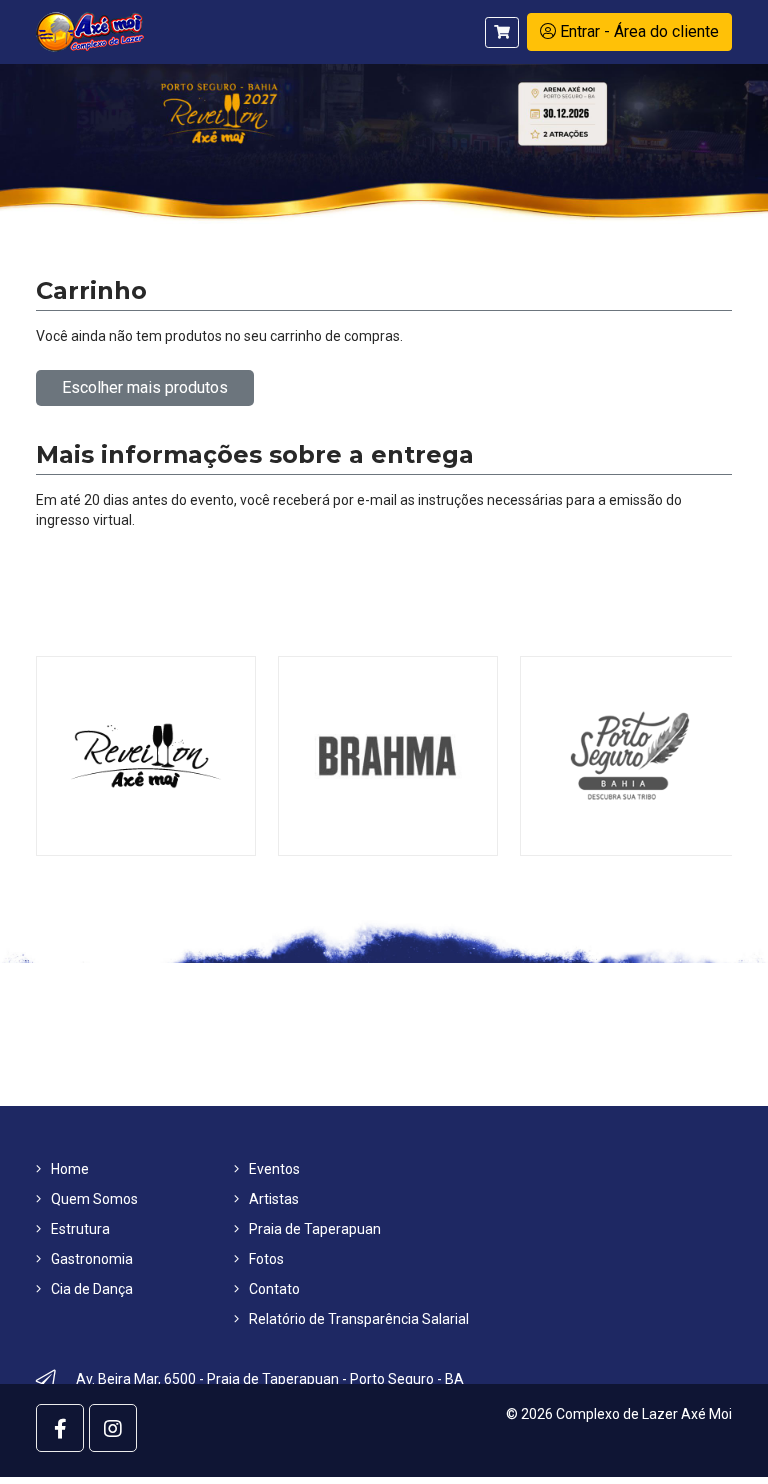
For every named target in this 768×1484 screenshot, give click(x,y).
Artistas (274, 1199)
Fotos (266, 1259)
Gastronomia (92, 1259)
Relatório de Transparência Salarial (359, 1319)
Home (70, 1169)
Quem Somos (94, 1199)
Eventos (274, 1169)
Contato (274, 1289)
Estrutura (80, 1229)
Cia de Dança (92, 1289)
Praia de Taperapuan (315, 1229)
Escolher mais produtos (145, 387)
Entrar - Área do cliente (637, 31)
